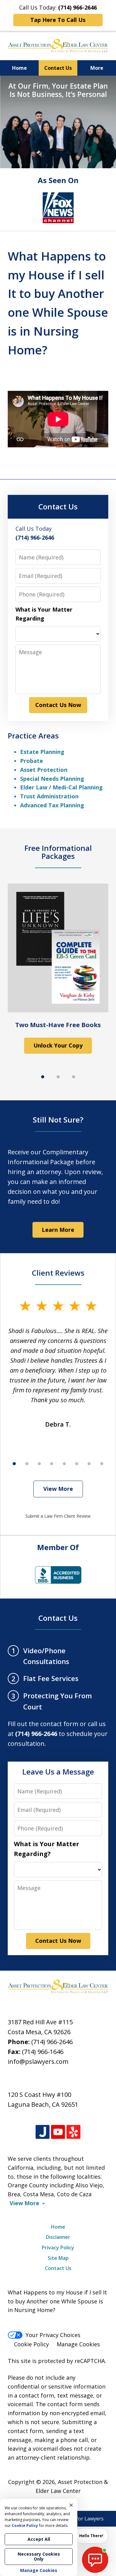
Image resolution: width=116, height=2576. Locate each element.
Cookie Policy (31, 2344)
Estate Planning (42, 752)
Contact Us (58, 68)
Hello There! (91, 2536)
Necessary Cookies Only (39, 2556)
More (97, 68)
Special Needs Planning (52, 779)
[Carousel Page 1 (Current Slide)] (43, 1077)
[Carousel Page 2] (58, 1077)
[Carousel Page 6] (77, 1464)
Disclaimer (58, 2237)
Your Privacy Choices (53, 2335)
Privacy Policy (58, 2248)
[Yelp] (73, 2132)
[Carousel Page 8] (102, 1464)
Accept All (39, 2539)
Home (19, 68)
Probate (32, 761)
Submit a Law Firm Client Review (58, 1516)
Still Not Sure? (58, 1120)
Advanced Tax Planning (52, 805)
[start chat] (95, 2560)
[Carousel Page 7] (89, 1464)
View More (58, 1489)
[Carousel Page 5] (64, 1464)
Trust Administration (49, 796)
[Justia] (43, 2132)
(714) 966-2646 (52, 2042)
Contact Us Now (58, 705)
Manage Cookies (78, 2344)
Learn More (58, 1230)
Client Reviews (58, 1273)
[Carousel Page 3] (74, 1077)
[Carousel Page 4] (52, 1464)
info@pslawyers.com (38, 2062)
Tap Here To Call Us (58, 20)
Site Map (58, 2258)
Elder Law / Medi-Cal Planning (61, 787)
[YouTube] (58, 2132)
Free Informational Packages (58, 852)
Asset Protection (44, 770)
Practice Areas (33, 736)
